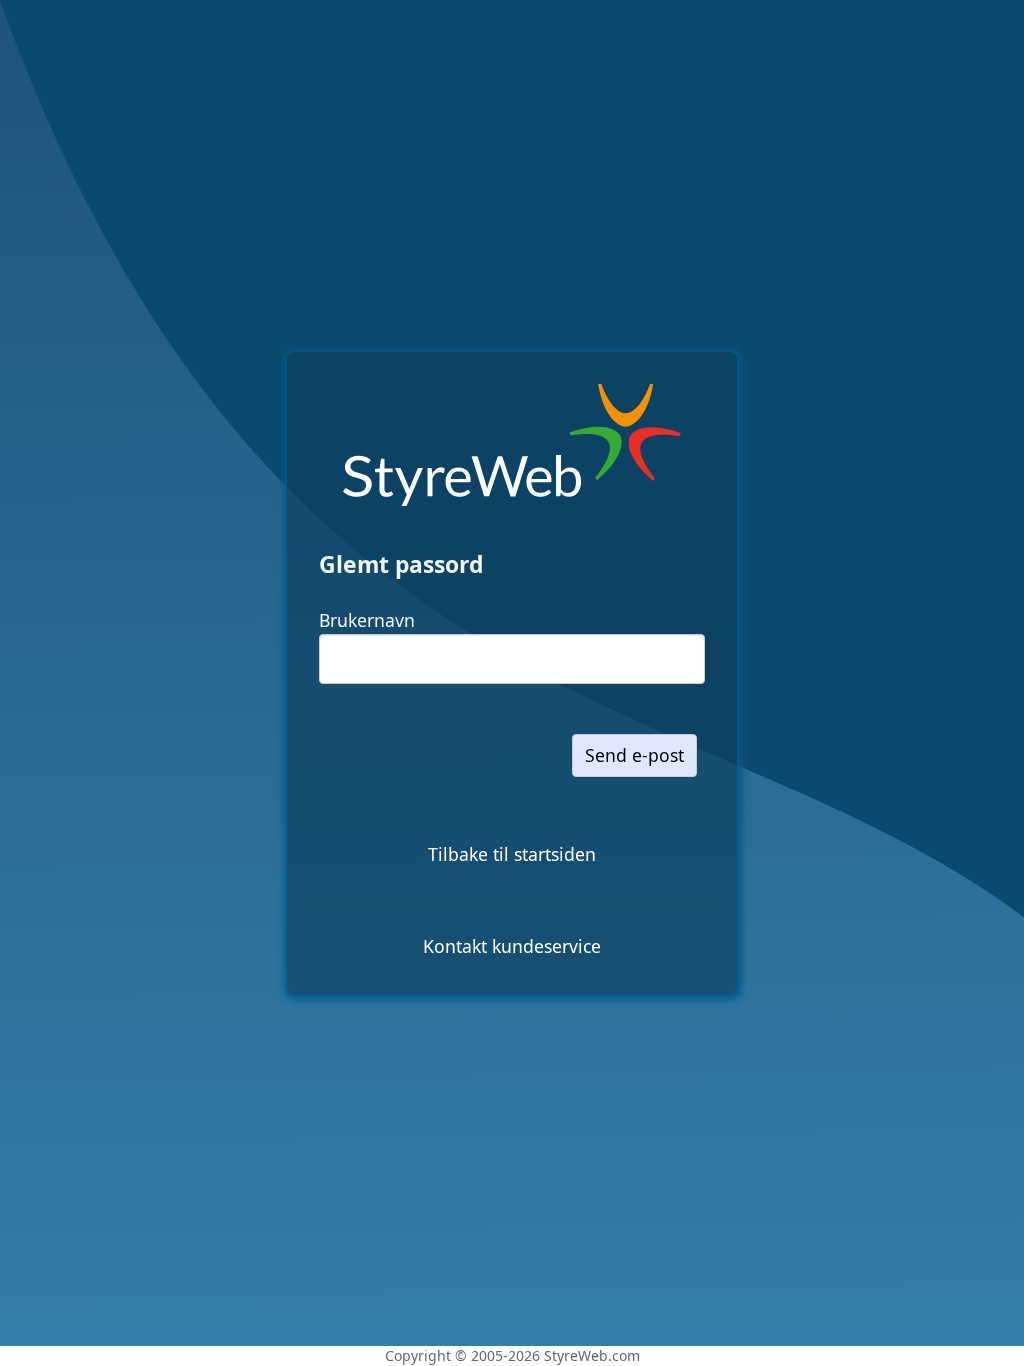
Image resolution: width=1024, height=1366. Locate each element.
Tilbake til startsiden (512, 854)
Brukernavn (367, 620)
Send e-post (634, 755)
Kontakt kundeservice (512, 946)
